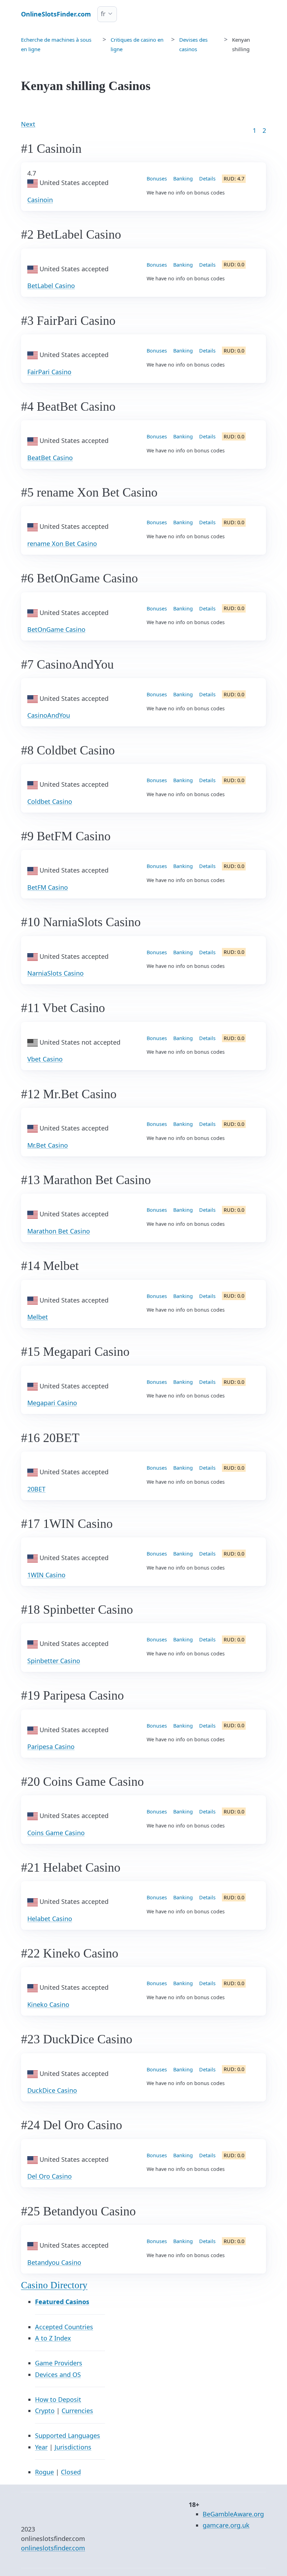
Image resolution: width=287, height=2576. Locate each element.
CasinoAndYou (49, 715)
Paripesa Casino (51, 1747)
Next (28, 124)
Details (207, 179)
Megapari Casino (52, 1403)
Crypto (45, 2411)
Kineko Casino (48, 2004)
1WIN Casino (46, 1575)
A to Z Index (53, 2338)
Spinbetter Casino (54, 1661)
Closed (71, 2472)
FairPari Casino (49, 372)
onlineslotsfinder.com (53, 2548)
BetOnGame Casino (56, 629)
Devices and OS (58, 2375)
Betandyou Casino (54, 2262)
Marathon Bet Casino (59, 1231)
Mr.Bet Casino (48, 1145)
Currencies (77, 2411)
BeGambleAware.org (233, 2514)
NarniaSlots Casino (55, 973)
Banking (183, 179)
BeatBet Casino (50, 458)
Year (41, 2447)
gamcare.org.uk (226, 2525)
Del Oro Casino (50, 2176)
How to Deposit (58, 2399)
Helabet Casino (50, 1919)
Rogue (44, 2472)
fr (103, 14)
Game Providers (59, 2363)
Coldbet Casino (50, 801)
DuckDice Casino (52, 2090)
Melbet (38, 1317)
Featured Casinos (62, 2302)
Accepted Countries (64, 2327)
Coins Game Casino (56, 1833)
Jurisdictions (73, 2447)
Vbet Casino (45, 1059)
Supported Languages (68, 2435)
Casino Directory (54, 2285)
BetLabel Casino (51, 286)
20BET (36, 1489)
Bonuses (157, 179)
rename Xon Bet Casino (62, 544)
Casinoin (40, 200)
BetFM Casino (48, 887)
